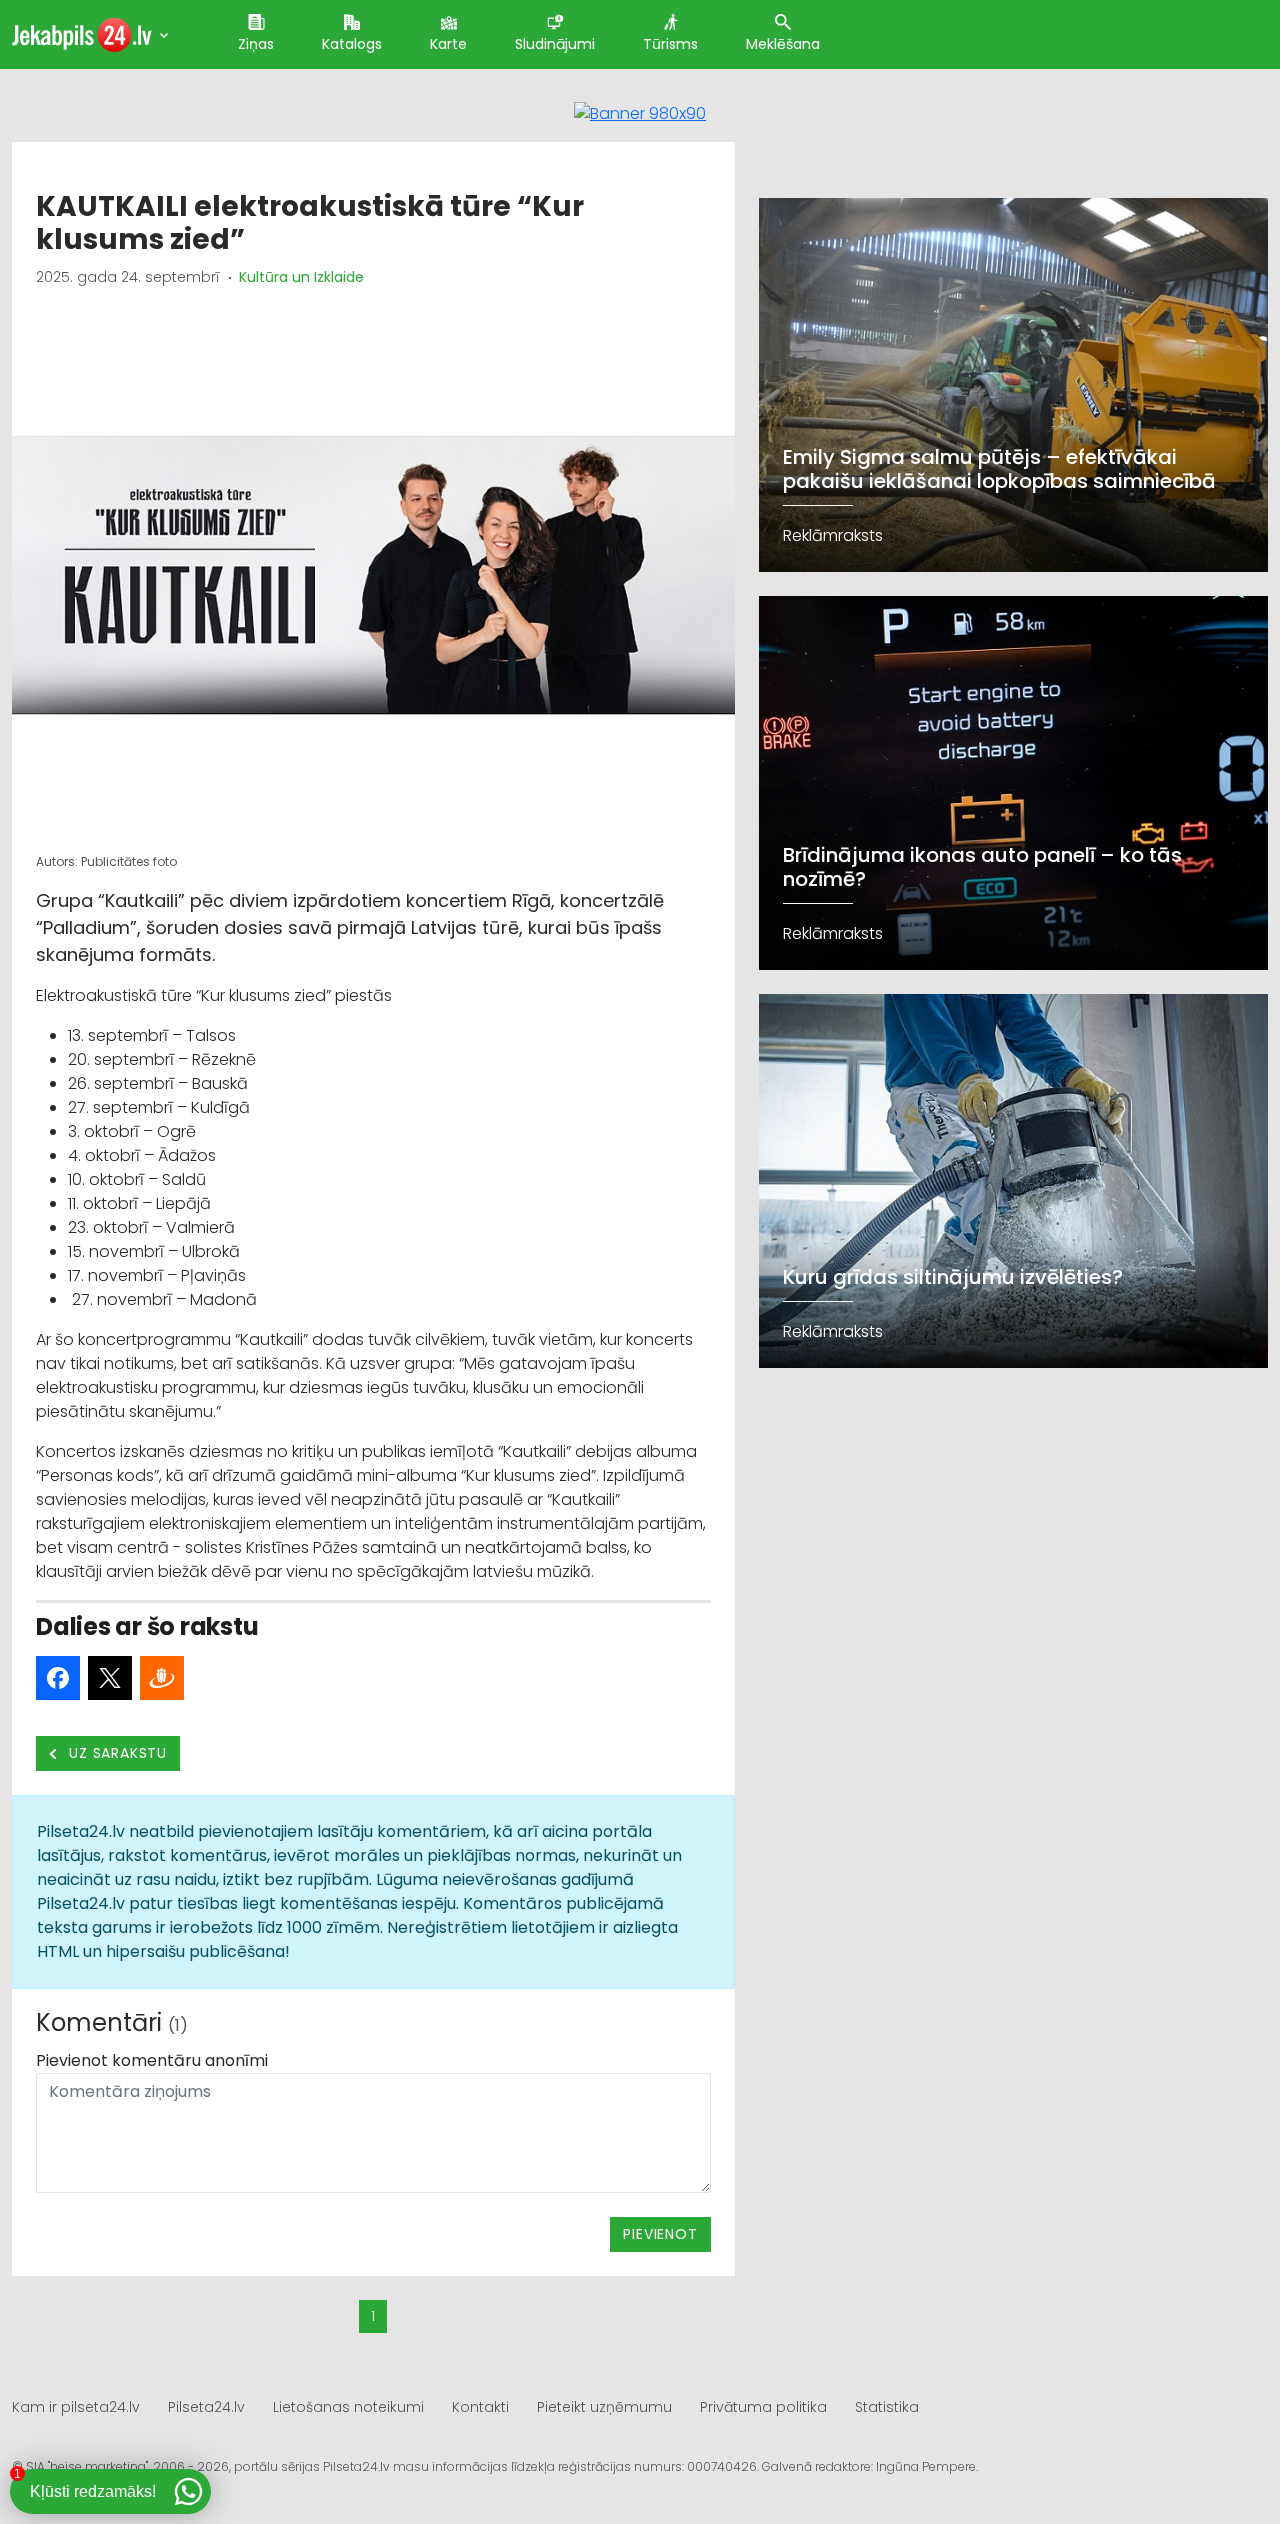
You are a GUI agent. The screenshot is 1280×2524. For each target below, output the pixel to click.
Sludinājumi (555, 44)
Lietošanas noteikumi (348, 2407)
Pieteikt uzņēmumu (604, 2407)
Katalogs (352, 44)
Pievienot (660, 2234)
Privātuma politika (763, 2407)
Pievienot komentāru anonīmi (152, 2060)
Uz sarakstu (116, 1753)
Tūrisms (670, 44)
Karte (448, 44)
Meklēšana (783, 44)
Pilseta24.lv (206, 2407)
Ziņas (256, 44)
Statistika (887, 2407)
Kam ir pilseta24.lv (76, 2407)
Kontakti (480, 2407)
